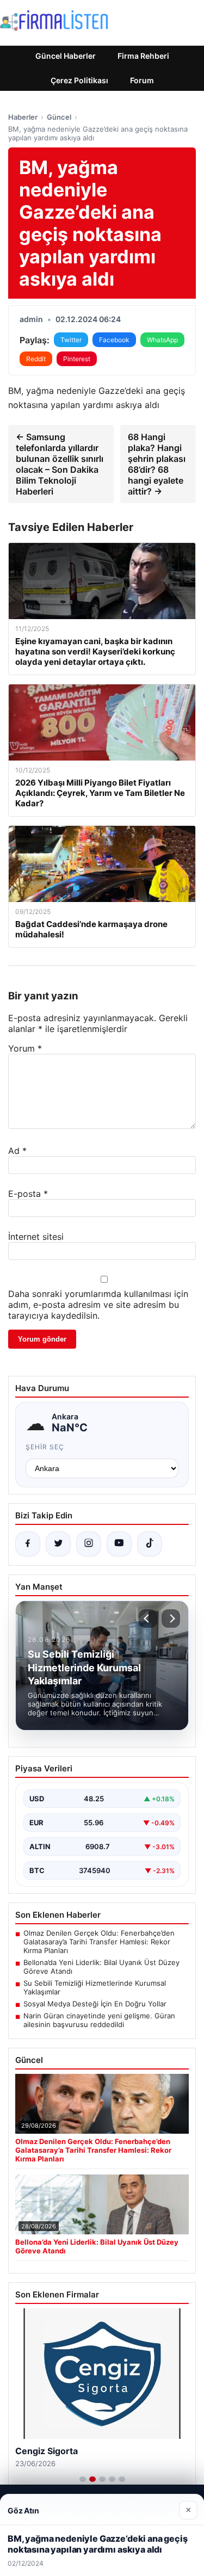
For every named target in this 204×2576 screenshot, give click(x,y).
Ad (17, 1151)
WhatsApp (162, 340)
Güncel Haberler (66, 56)
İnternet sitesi (36, 1237)
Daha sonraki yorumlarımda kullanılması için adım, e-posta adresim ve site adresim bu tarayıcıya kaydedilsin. (98, 1305)
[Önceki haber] (148, 1619)
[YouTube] (119, 1544)
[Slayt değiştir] (83, 2479)
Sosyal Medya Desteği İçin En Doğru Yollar (95, 2004)
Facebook (114, 340)
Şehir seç (45, 1447)
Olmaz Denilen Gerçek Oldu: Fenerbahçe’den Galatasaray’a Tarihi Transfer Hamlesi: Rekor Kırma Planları (99, 1942)
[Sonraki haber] (171, 1619)
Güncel (59, 117)
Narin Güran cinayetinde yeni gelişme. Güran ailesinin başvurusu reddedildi (99, 2020)
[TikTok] (150, 1544)
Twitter (71, 340)
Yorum (25, 1048)
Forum (142, 80)
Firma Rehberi (143, 56)
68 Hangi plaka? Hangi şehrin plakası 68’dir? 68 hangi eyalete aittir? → (157, 464)
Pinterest (77, 359)
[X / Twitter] (58, 1544)
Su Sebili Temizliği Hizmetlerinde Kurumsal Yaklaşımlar (95, 1987)
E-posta (28, 1194)
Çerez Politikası (79, 80)
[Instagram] (89, 1544)
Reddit (36, 359)
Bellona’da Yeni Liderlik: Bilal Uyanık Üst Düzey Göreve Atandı (101, 1967)
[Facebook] (28, 1544)
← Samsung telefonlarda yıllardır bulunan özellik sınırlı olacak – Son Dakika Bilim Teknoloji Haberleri (60, 464)
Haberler (23, 117)
